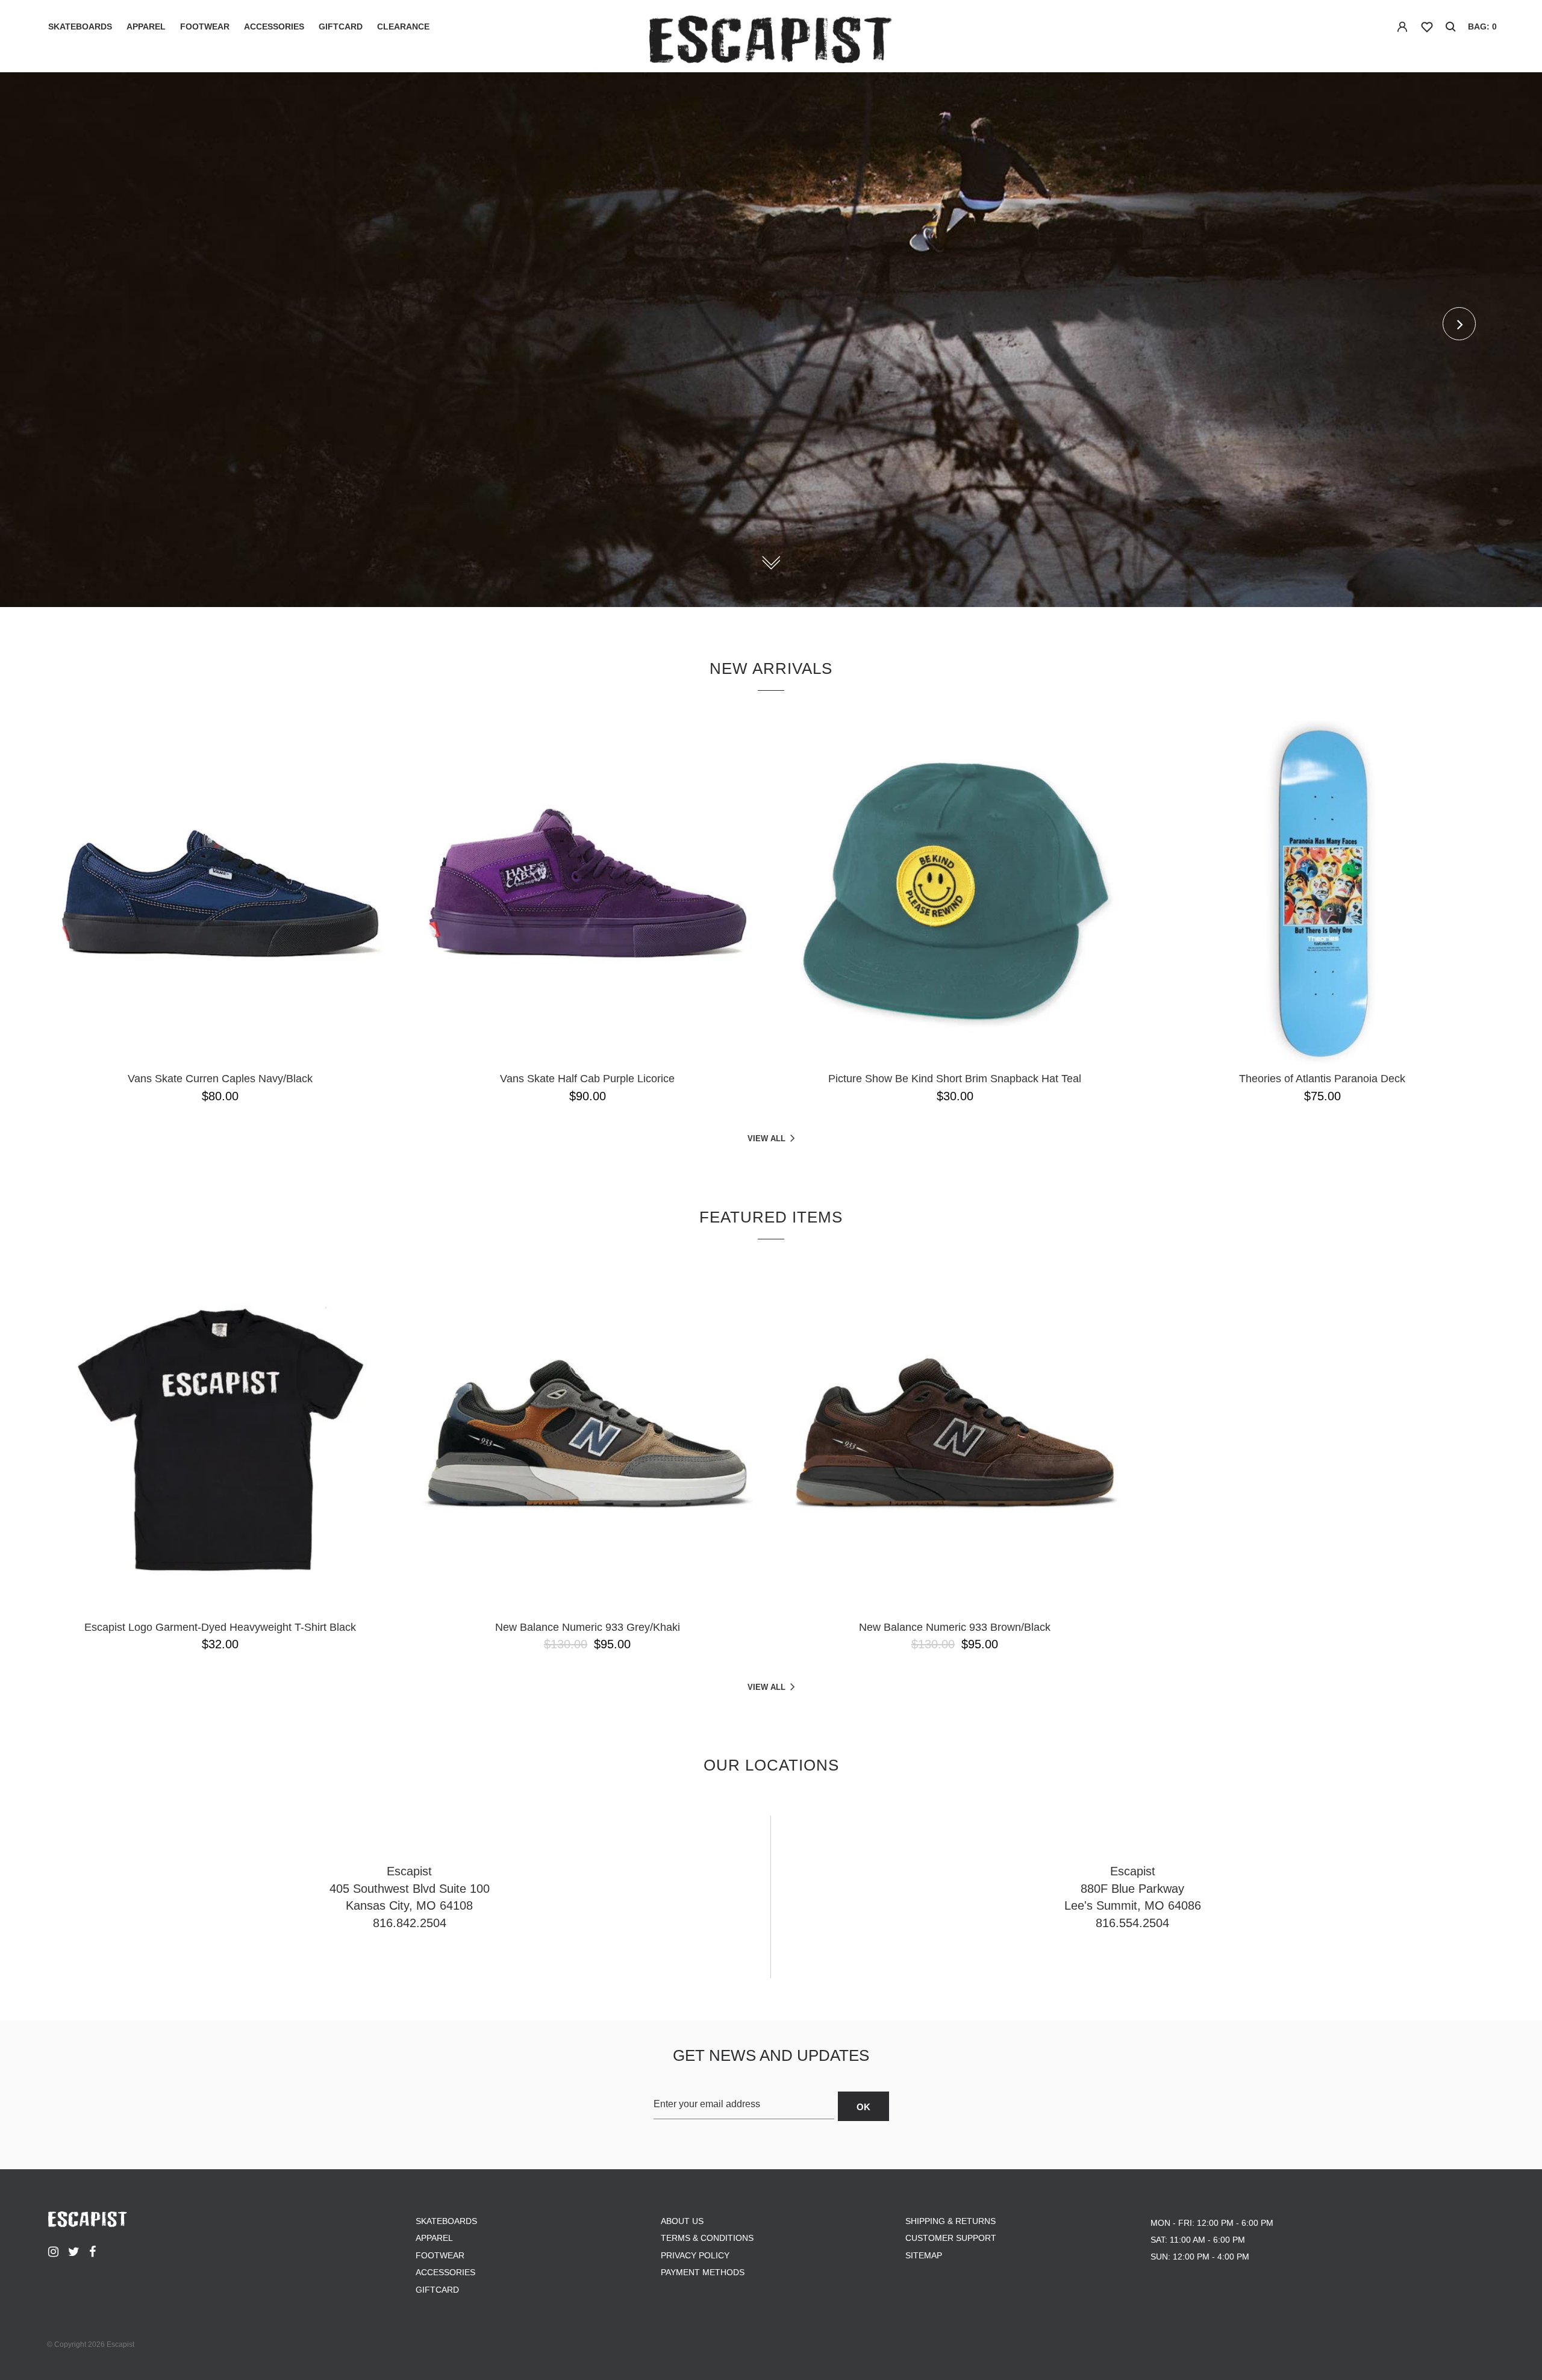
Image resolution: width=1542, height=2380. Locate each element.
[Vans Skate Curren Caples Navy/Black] (220, 892)
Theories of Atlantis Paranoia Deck (1322, 1079)
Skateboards (80, 26)
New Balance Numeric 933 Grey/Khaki (588, 1627)
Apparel (146, 26)
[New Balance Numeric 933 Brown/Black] (955, 1441)
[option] (771, 340)
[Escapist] (771, 41)
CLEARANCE (403, 26)
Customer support (951, 2238)
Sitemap (924, 2255)
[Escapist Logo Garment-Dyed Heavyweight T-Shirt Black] (220, 1441)
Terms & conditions (707, 2238)
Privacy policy (695, 2255)
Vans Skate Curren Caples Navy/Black (220, 1079)
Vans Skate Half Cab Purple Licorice (587, 1079)
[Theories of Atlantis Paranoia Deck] (1322, 892)
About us (682, 2221)
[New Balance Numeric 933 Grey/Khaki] (587, 1441)
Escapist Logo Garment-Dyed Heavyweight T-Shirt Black (220, 1627)
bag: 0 (1482, 26)
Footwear (205, 26)
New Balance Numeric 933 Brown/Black (955, 1627)
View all (766, 1139)
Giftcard (341, 26)
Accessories (274, 26)
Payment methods (703, 2272)
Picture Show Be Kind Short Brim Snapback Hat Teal (955, 1079)
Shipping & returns (950, 2221)
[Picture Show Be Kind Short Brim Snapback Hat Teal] (955, 892)
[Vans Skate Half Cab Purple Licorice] (587, 892)
